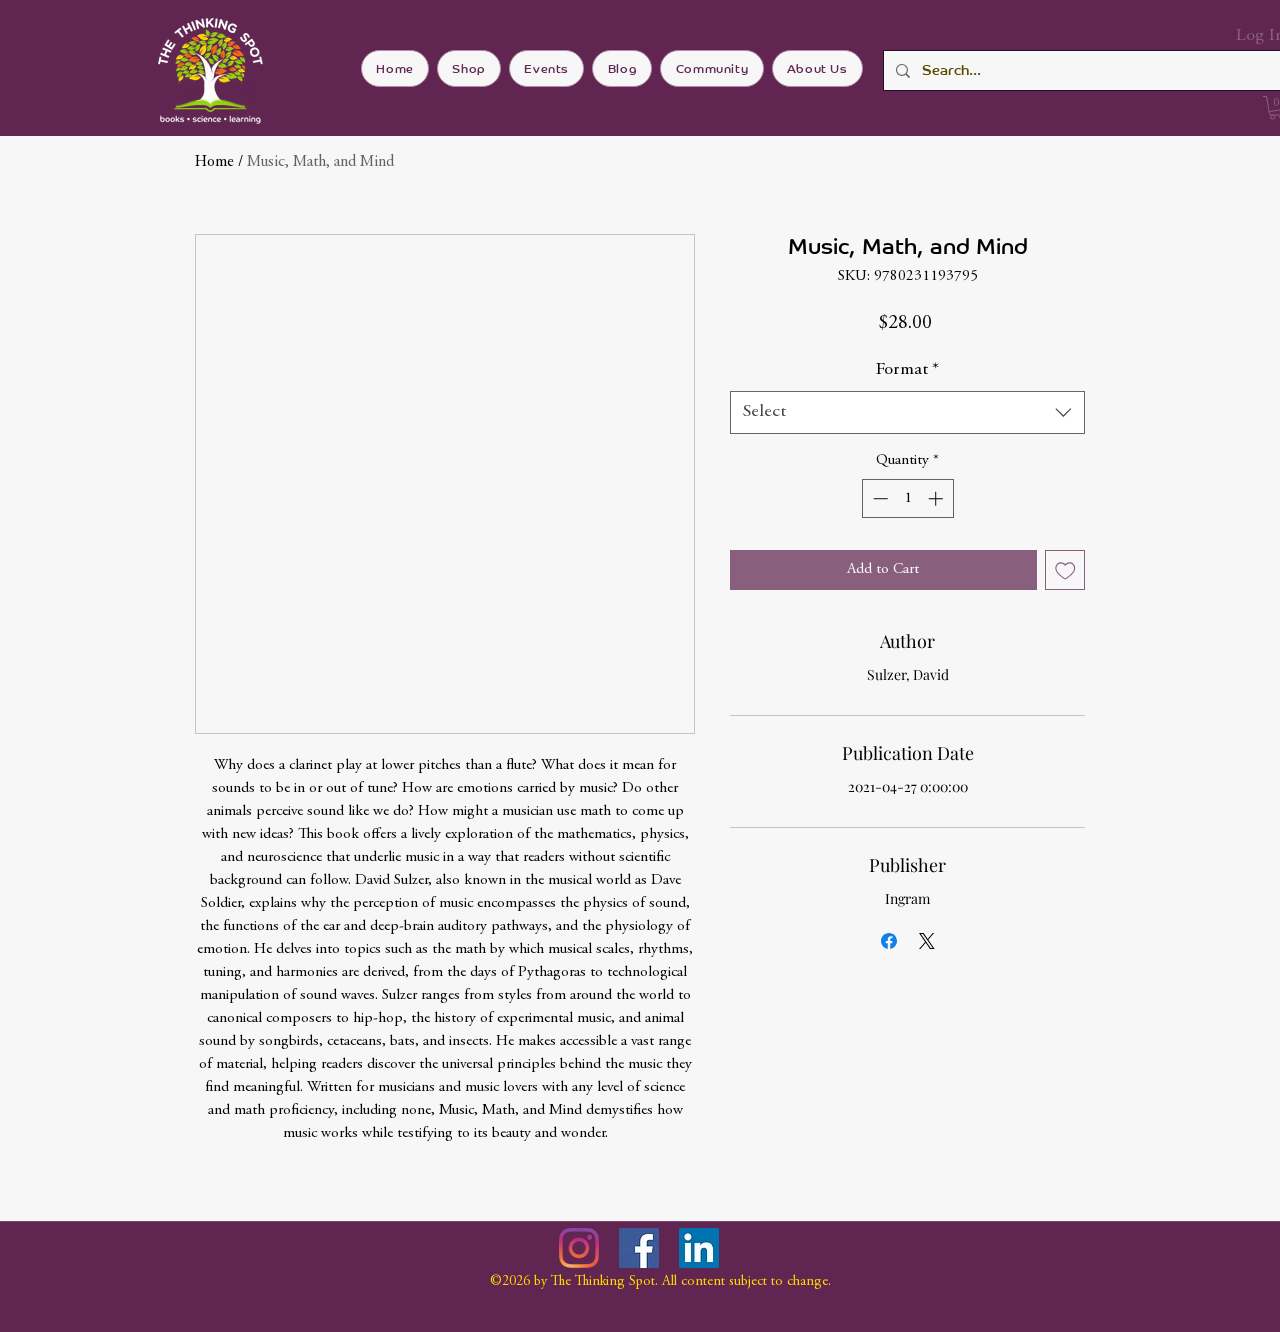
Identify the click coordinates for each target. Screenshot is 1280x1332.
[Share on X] (927, 941)
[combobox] (907, 412)
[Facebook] (639, 1248)
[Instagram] (579, 1248)
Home (214, 162)
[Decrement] (878, 498)
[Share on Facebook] (889, 941)
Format (907, 370)
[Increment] (937, 498)
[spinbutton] (907, 498)
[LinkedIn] (699, 1248)
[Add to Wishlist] (1065, 570)
